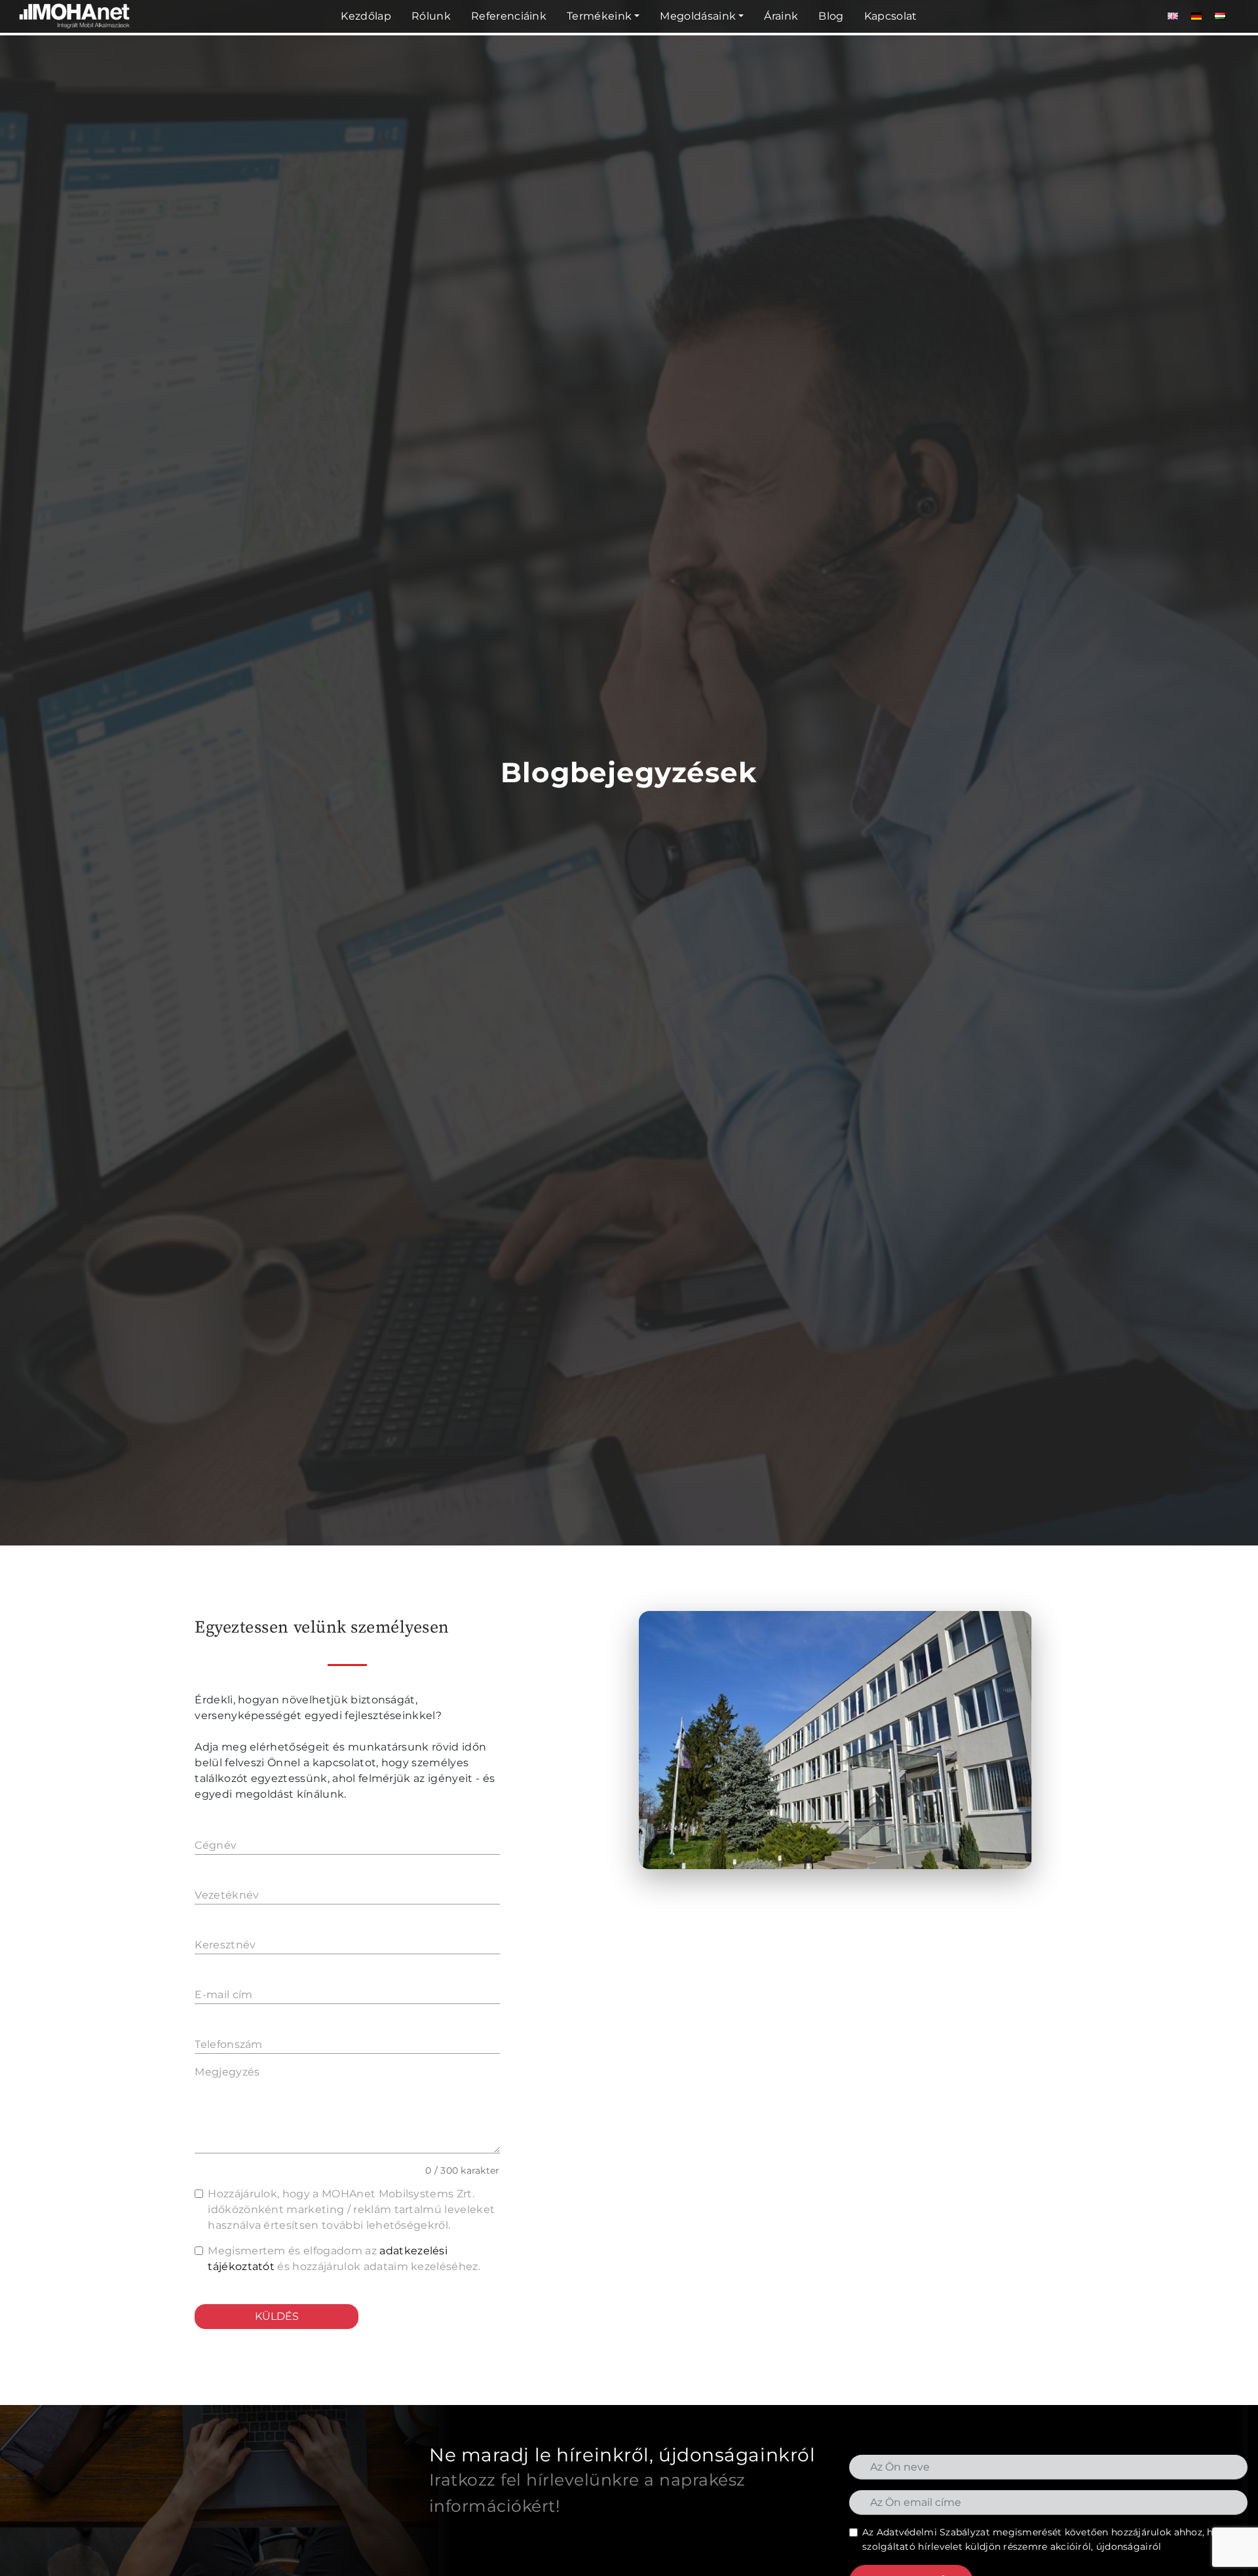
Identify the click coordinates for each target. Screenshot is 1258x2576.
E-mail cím (223, 1995)
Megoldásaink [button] (698, 16)
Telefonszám (229, 2044)
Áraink (781, 16)
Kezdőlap (366, 16)
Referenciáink (509, 16)
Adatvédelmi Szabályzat (933, 2532)
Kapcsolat (891, 16)
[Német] (1196, 16)
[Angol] (1173, 16)
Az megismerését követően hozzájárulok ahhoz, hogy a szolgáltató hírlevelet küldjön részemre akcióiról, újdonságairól (1051, 2539)
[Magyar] (1220, 16)
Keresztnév (225, 1945)
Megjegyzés (227, 2072)
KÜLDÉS (277, 2316)
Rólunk (431, 16)
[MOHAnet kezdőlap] (75, 30)
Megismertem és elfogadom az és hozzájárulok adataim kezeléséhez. (344, 2259)
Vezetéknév (227, 1895)
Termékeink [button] (599, 16)
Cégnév (216, 1845)
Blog (831, 16)
